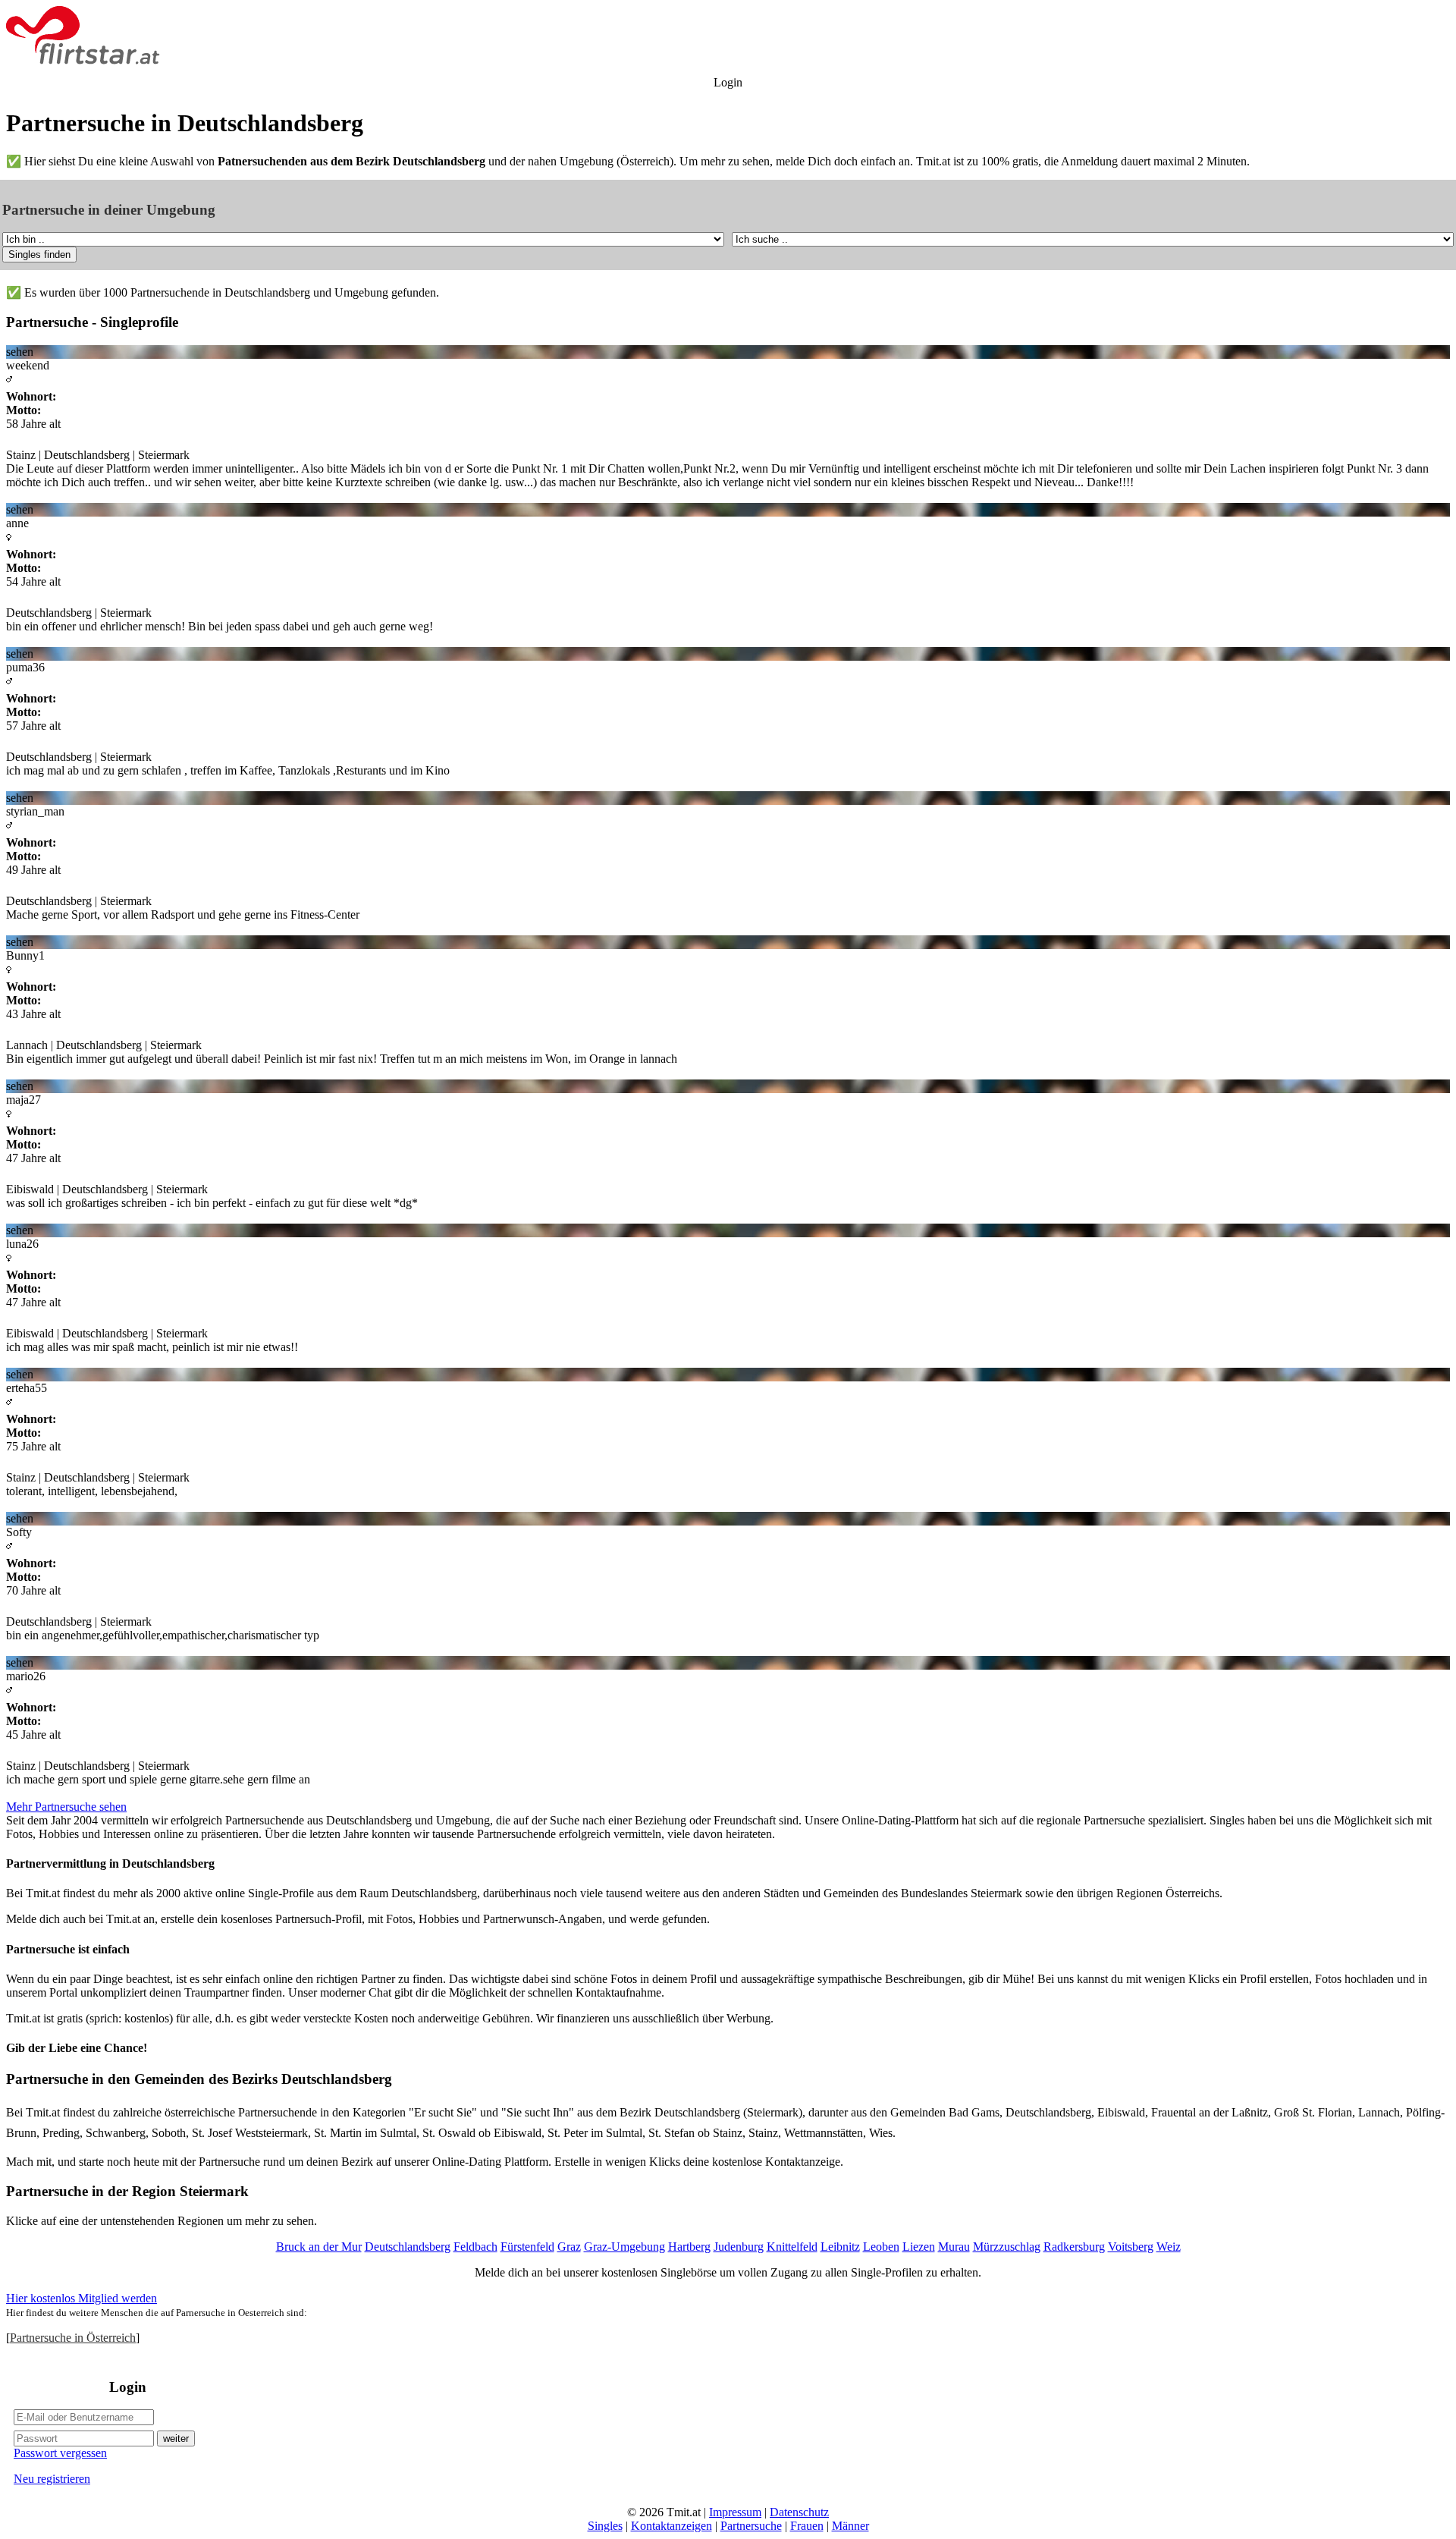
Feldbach (475, 2247)
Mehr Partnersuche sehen (66, 1807)
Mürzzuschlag (1007, 2247)
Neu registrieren (52, 2479)
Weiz (1169, 2247)
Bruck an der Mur (319, 2247)
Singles (605, 2526)
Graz (569, 2247)
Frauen (807, 2526)
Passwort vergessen (60, 2453)
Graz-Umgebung (624, 2247)
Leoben (881, 2247)
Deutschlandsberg (408, 2247)
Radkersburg (1074, 2247)
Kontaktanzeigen (672, 2526)
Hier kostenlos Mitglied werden (82, 2298)
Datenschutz (799, 2512)
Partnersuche (751, 2526)
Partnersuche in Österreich (73, 2338)
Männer (850, 2526)
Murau (954, 2247)
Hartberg (689, 2247)
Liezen (919, 2247)
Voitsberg (1131, 2247)
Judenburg (739, 2247)
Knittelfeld (792, 2247)
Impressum (735, 2512)
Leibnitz (840, 2247)
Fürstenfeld (527, 2247)
